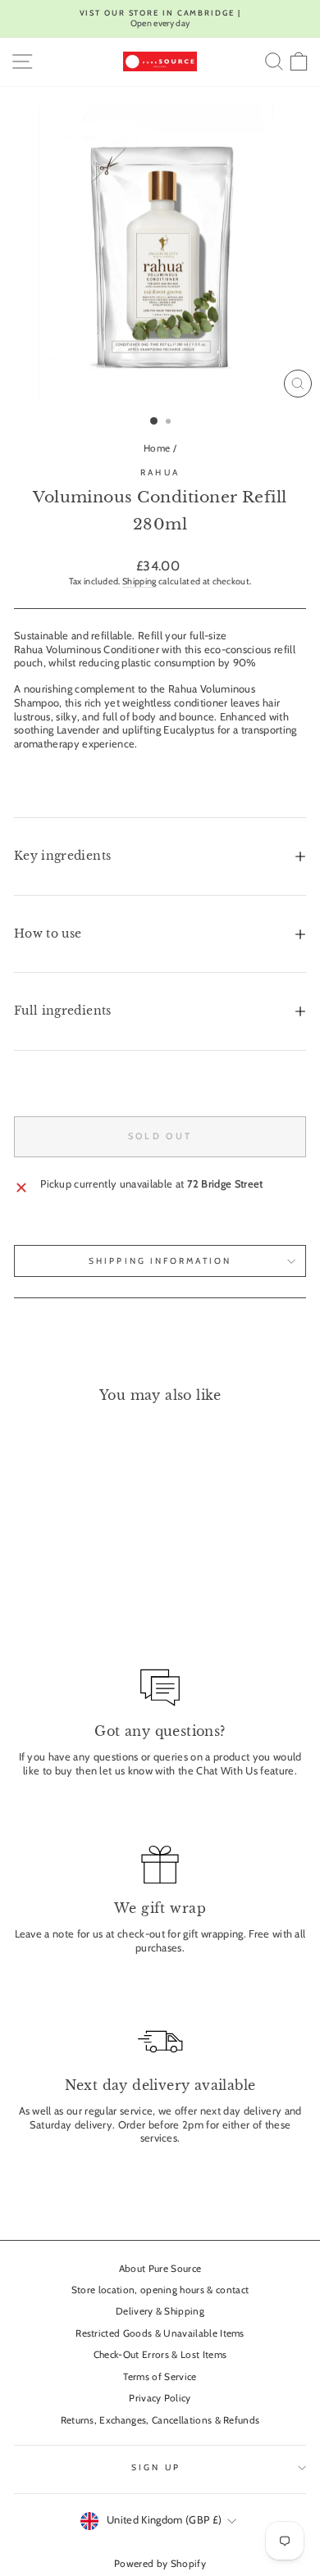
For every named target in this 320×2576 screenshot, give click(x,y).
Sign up (156, 2467)
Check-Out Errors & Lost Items (160, 2355)
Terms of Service (160, 2377)
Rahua (160, 472)
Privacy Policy (160, 2398)
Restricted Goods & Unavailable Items (160, 2333)
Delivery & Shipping (160, 2311)
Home (157, 448)
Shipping (139, 581)
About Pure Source (160, 2269)
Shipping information (160, 1261)
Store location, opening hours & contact (160, 2290)
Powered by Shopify (160, 2563)
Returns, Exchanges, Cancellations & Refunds (160, 2420)
